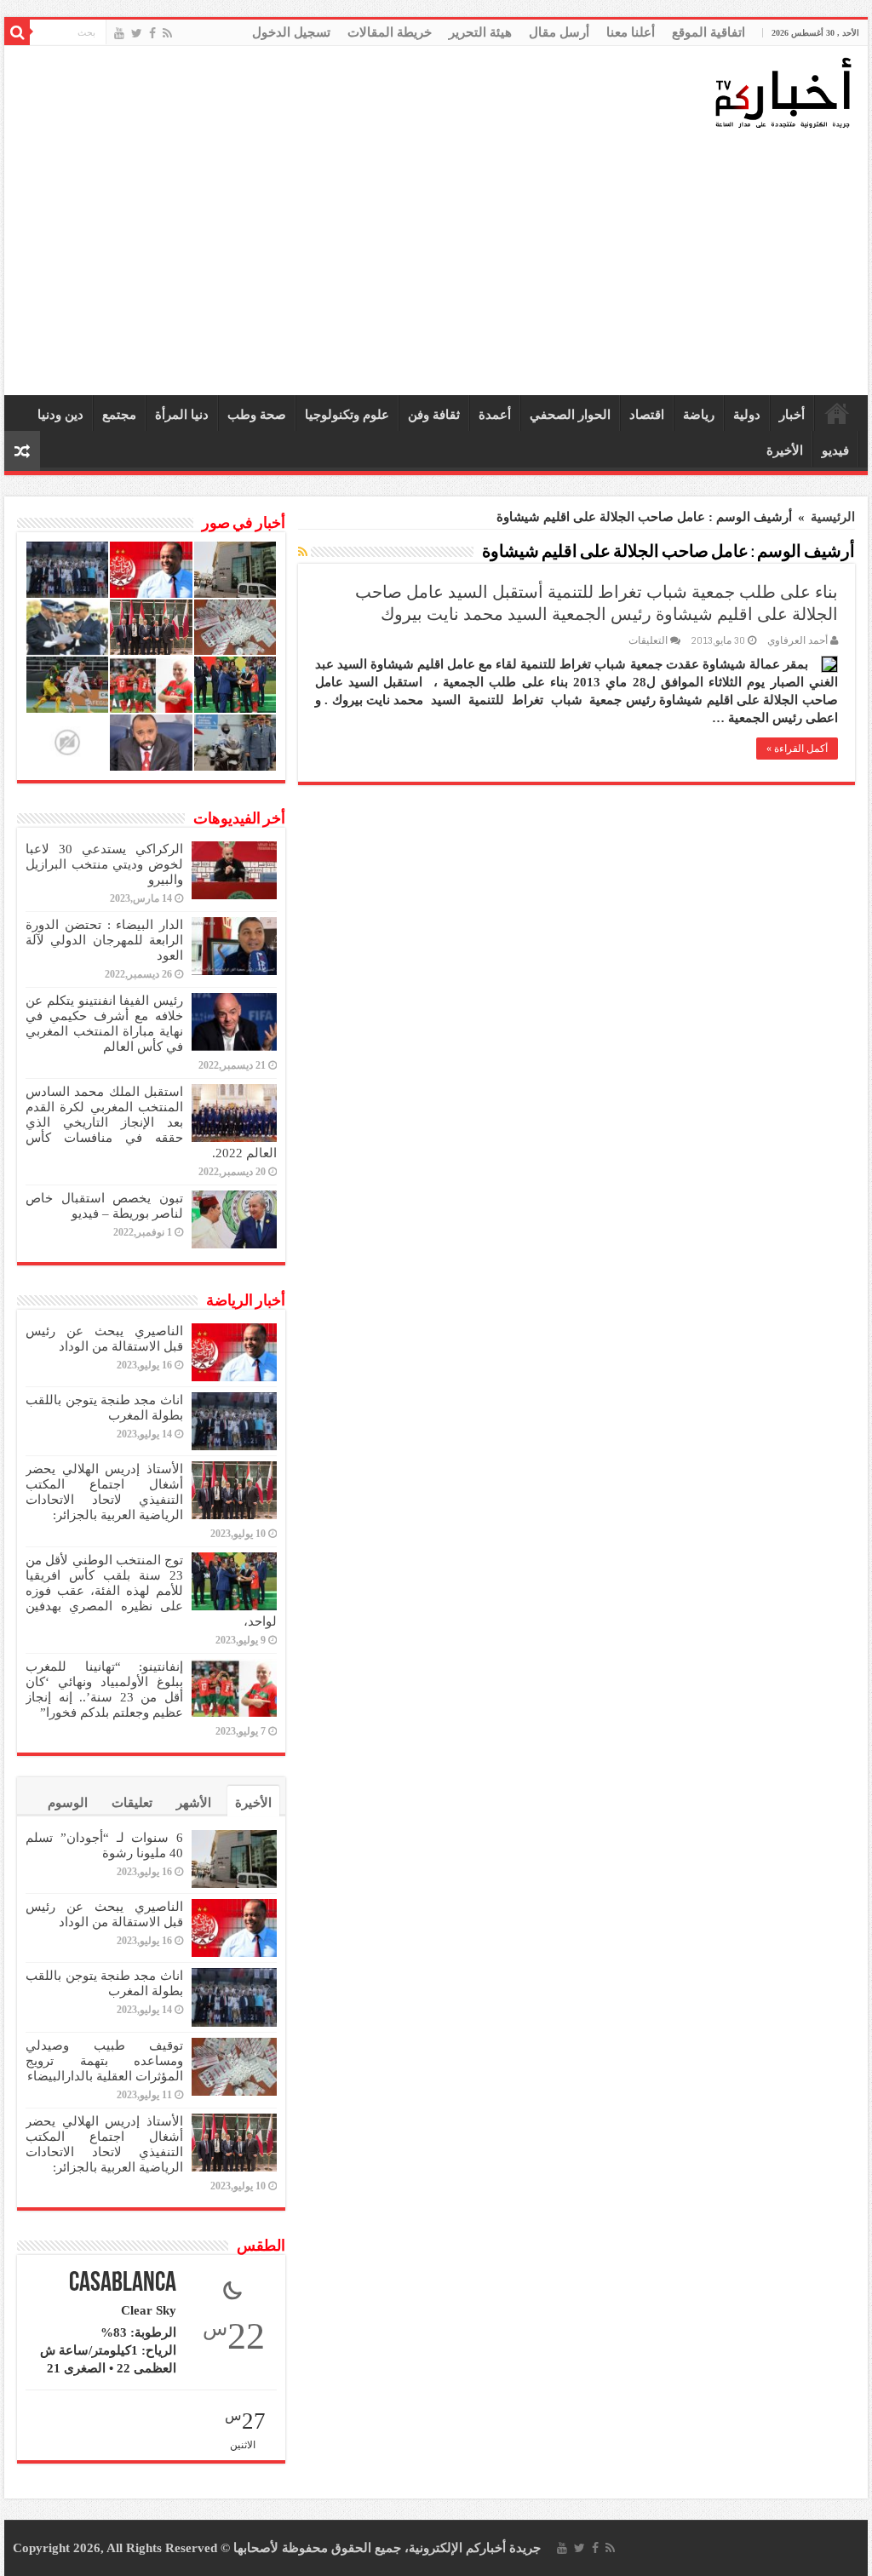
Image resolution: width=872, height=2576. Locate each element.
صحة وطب (257, 415)
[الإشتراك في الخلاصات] (303, 553)
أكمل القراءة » (797, 749)
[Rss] (167, 33)
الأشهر (194, 1803)
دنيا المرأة (182, 415)
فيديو (835, 450)
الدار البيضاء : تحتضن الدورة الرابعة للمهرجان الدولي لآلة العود (104, 940)
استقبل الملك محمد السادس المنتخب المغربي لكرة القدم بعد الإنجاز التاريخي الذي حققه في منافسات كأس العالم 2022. (151, 1122)
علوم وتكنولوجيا (347, 415)
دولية (747, 415)
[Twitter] (137, 33)
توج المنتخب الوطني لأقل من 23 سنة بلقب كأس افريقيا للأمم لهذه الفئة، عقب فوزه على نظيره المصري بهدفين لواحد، (151, 1591)
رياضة (699, 415)
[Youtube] (119, 33)
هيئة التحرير (480, 32)
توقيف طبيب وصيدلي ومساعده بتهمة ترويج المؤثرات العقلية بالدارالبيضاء (104, 2061)
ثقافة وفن (434, 415)
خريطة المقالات (390, 32)
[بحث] (17, 32)
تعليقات (132, 1803)
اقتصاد (647, 415)
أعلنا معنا (631, 32)
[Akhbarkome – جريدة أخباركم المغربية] (783, 92)
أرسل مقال (559, 32)
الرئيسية (837, 413)
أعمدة (495, 415)
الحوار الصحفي (570, 415)
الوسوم (68, 1803)
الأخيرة (785, 450)
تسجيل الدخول (291, 32)
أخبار (792, 415)
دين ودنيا (60, 415)
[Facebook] (152, 33)
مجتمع (119, 415)
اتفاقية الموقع (708, 32)
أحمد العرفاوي (797, 640)
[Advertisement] (440, 263)
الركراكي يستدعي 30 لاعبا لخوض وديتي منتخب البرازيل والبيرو (104, 864)
